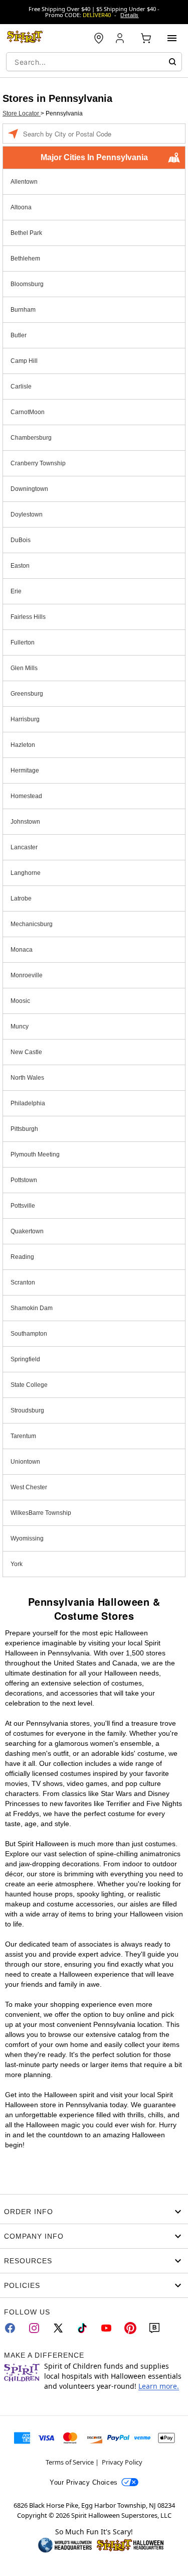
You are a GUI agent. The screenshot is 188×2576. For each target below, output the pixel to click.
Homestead (26, 796)
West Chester (29, 1487)
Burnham (23, 310)
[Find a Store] (99, 38)
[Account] (121, 38)
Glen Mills (24, 668)
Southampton (29, 1334)
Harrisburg (25, 719)
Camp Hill (24, 361)
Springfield (25, 1359)
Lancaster (24, 847)
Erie (16, 591)
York (17, 1564)
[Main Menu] (172, 38)
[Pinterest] (130, 2328)
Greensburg (27, 694)
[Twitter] (58, 2328)
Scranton (23, 1282)
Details (129, 15)
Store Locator (22, 113)
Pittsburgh (24, 1129)
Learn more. (159, 2386)
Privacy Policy (122, 2462)
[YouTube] (106, 2328)
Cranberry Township (38, 463)
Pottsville (23, 1206)
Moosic (20, 1001)
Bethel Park (26, 233)
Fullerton (23, 642)
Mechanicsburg (32, 924)
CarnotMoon (28, 412)
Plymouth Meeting (35, 1154)
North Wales (27, 1078)
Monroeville (27, 975)
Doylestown (27, 514)
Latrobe (21, 898)
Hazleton (23, 745)
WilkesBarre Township (41, 1513)
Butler (19, 335)
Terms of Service (70, 2462)
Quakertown (27, 1231)
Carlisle (21, 387)
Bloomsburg (27, 284)
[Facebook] (10, 2328)
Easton (20, 566)
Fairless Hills (28, 617)
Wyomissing (27, 1538)
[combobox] (94, 62)
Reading (22, 1257)
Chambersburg (31, 438)
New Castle (26, 1052)
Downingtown (29, 489)
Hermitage (25, 770)
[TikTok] (82, 2328)
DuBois (21, 540)
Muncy (20, 1026)
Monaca (22, 950)
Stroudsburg (27, 1410)
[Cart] (146, 38)
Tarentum (23, 1436)
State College (29, 1385)
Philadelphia (28, 1103)
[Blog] (154, 2328)
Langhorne (26, 873)
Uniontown (25, 1462)
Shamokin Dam (32, 1308)
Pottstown (24, 1180)
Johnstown (25, 822)
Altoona (21, 207)
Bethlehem (25, 259)
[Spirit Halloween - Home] (25, 38)
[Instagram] (34, 2328)
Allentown (24, 182)
